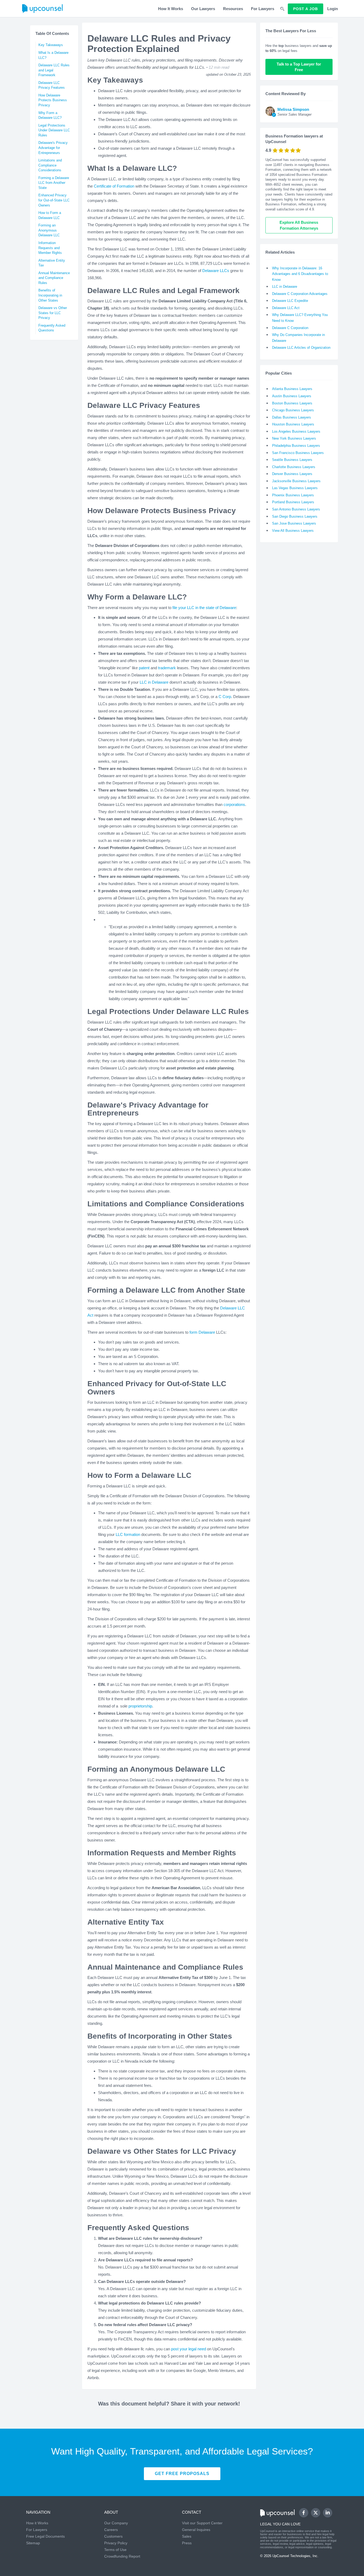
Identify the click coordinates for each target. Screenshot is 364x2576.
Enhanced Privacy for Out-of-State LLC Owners (54, 200)
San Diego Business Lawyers (295, 516)
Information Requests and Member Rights (50, 248)
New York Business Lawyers (294, 438)
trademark (167, 668)
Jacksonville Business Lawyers (296, 481)
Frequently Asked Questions (52, 328)
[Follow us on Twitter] (316, 2513)
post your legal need (189, 2349)
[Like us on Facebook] (304, 2513)
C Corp (225, 697)
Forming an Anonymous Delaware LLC (49, 230)
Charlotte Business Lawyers (294, 467)
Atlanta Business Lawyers (292, 389)
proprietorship (140, 1706)
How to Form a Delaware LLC (50, 215)
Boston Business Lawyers (292, 403)
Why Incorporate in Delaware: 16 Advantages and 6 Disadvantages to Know (300, 274)
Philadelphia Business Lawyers (296, 446)
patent (144, 668)
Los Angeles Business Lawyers (296, 431)
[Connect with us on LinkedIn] (328, 2513)
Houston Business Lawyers (293, 424)
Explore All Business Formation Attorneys (299, 225)
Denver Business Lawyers (292, 474)
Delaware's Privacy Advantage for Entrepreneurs (53, 148)
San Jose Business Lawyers (294, 523)
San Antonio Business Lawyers (296, 509)
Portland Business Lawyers (293, 502)
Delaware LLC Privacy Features (52, 85)
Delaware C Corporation (290, 328)
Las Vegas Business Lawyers (295, 488)
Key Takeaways (51, 45)
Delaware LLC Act (286, 308)
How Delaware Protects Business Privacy (53, 100)
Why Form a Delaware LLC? (50, 115)
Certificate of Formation (114, 186)
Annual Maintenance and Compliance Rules (54, 278)
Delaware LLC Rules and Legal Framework (54, 70)
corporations (234, 804)
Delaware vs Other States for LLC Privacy (53, 313)
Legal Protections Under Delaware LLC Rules (54, 130)
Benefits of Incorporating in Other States (50, 295)
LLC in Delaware (154, 682)
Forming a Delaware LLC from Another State (54, 183)
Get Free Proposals (182, 2474)
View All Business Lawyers (293, 531)
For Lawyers (263, 9)
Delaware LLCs (216, 271)
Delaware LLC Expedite (290, 301)
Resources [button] (233, 9)
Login (333, 9)
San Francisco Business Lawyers (298, 453)
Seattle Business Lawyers (292, 460)
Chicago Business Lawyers (293, 410)
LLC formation (128, 1534)
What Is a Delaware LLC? (53, 55)
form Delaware (202, 1332)
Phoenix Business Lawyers (293, 495)
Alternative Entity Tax (52, 263)
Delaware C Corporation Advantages (300, 294)
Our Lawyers (203, 9)
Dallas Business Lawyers (292, 417)
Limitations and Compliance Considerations (50, 165)
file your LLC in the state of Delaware (204, 608)
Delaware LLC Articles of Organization (301, 348)
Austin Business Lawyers (292, 396)
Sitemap (33, 2543)
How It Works (171, 9)
